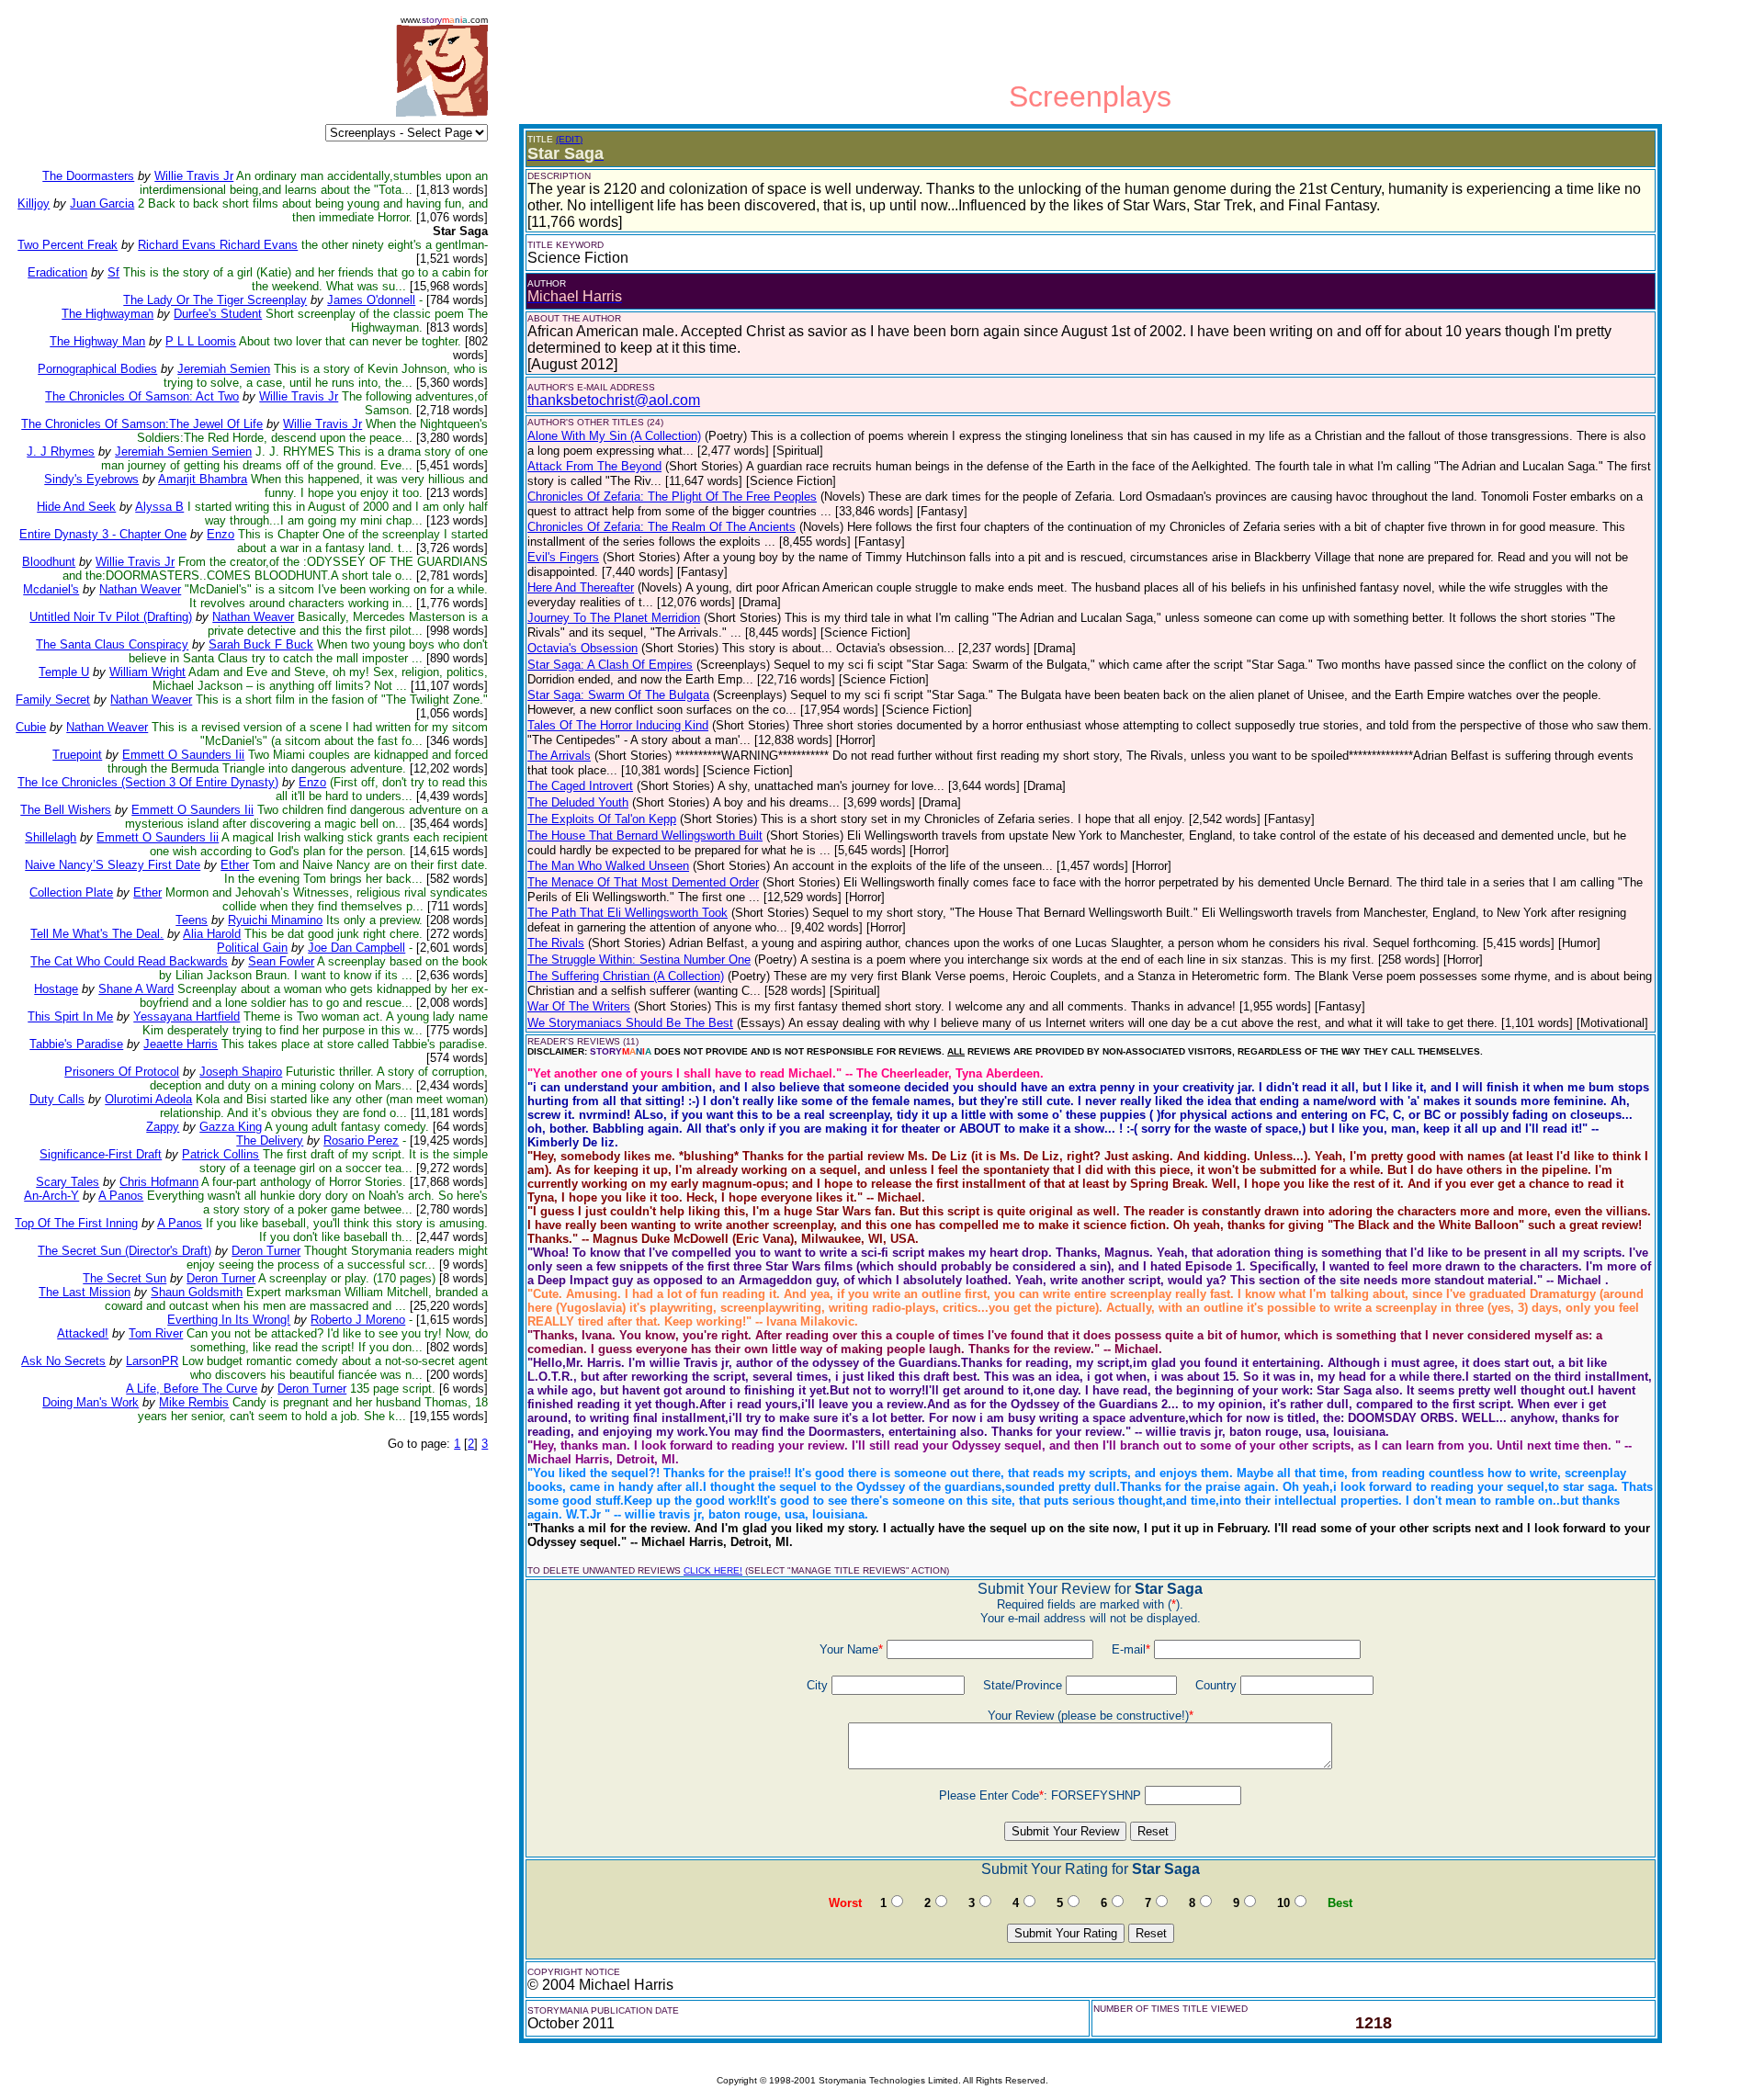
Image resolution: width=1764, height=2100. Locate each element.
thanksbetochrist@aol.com (614, 400)
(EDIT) (569, 139)
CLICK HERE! (713, 1570)
